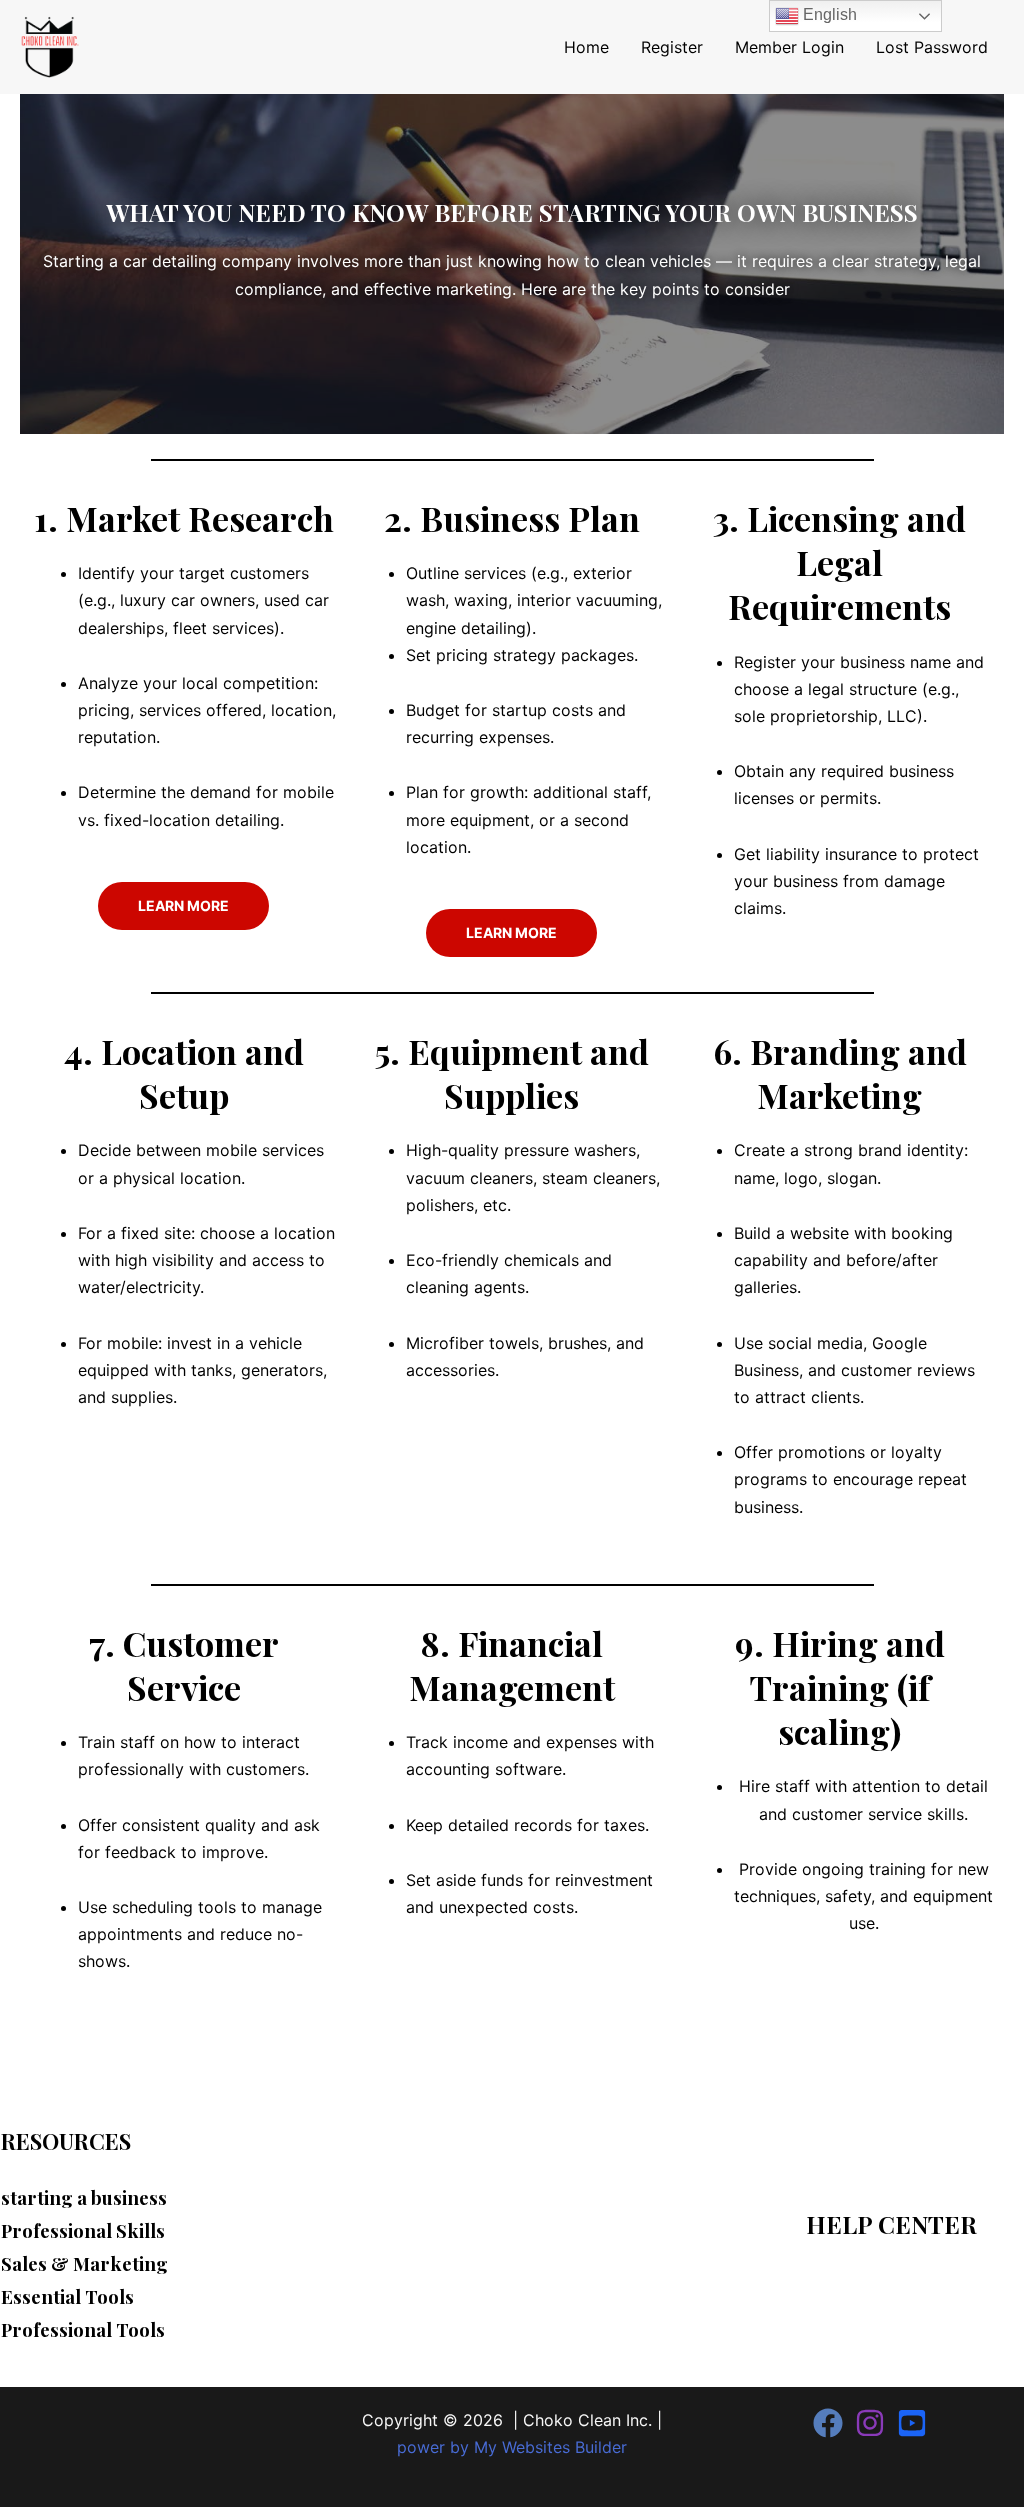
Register (672, 47)
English (828, 14)
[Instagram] (870, 2423)
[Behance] (912, 2423)
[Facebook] (828, 2423)
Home (586, 47)
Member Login (789, 47)
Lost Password (932, 47)
